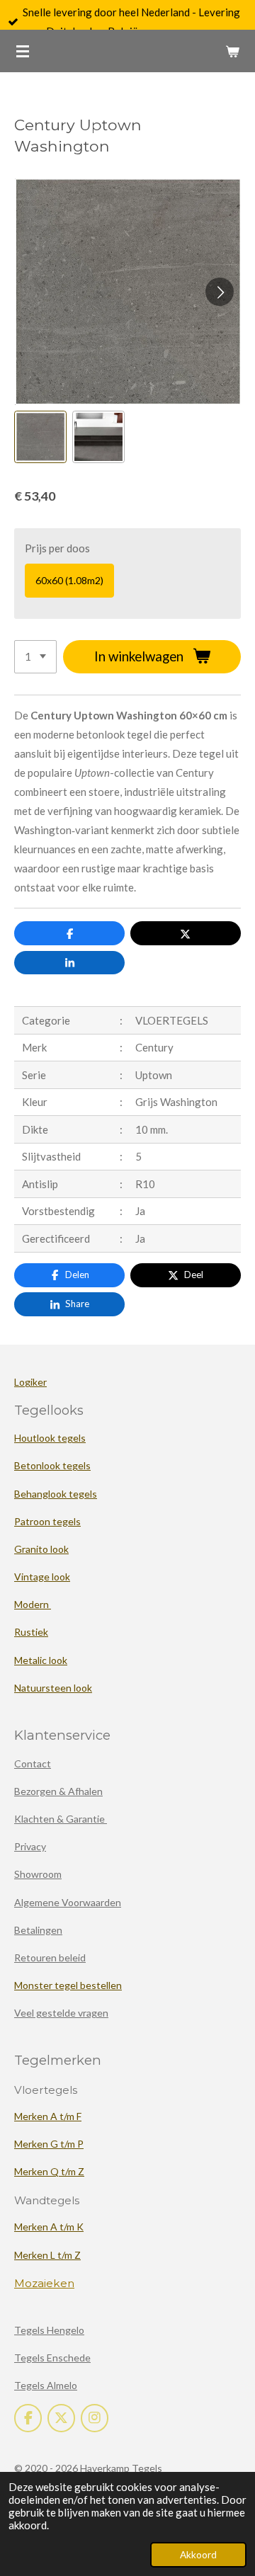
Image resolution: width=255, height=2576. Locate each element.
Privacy (30, 1846)
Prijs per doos (57, 548)
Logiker (30, 1382)
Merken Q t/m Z (49, 2171)
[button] (40, 437)
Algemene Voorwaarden (68, 1902)
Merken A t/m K (49, 2227)
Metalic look (41, 1660)
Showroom (38, 1874)
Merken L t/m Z (47, 2255)
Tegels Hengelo (49, 2330)
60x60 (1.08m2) (69, 580)
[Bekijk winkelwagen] (232, 51)
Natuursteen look (53, 1688)
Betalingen (38, 1930)
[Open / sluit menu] (23, 51)
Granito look (41, 1549)
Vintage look (42, 1577)
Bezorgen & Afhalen (58, 1791)
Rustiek (31, 1632)
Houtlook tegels (50, 1438)
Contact (33, 1763)
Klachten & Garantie (61, 1819)
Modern (33, 1604)
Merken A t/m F (48, 2116)
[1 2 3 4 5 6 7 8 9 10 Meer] (35, 657)
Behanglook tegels (56, 1494)
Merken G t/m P (49, 2144)
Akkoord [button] (198, 2555)
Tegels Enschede (52, 2358)
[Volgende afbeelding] (220, 292)
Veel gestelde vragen (61, 2013)
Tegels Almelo (46, 2385)
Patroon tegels (47, 1521)
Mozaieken (44, 2283)
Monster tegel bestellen (68, 1985)
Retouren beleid (50, 1957)
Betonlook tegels (52, 1465)
